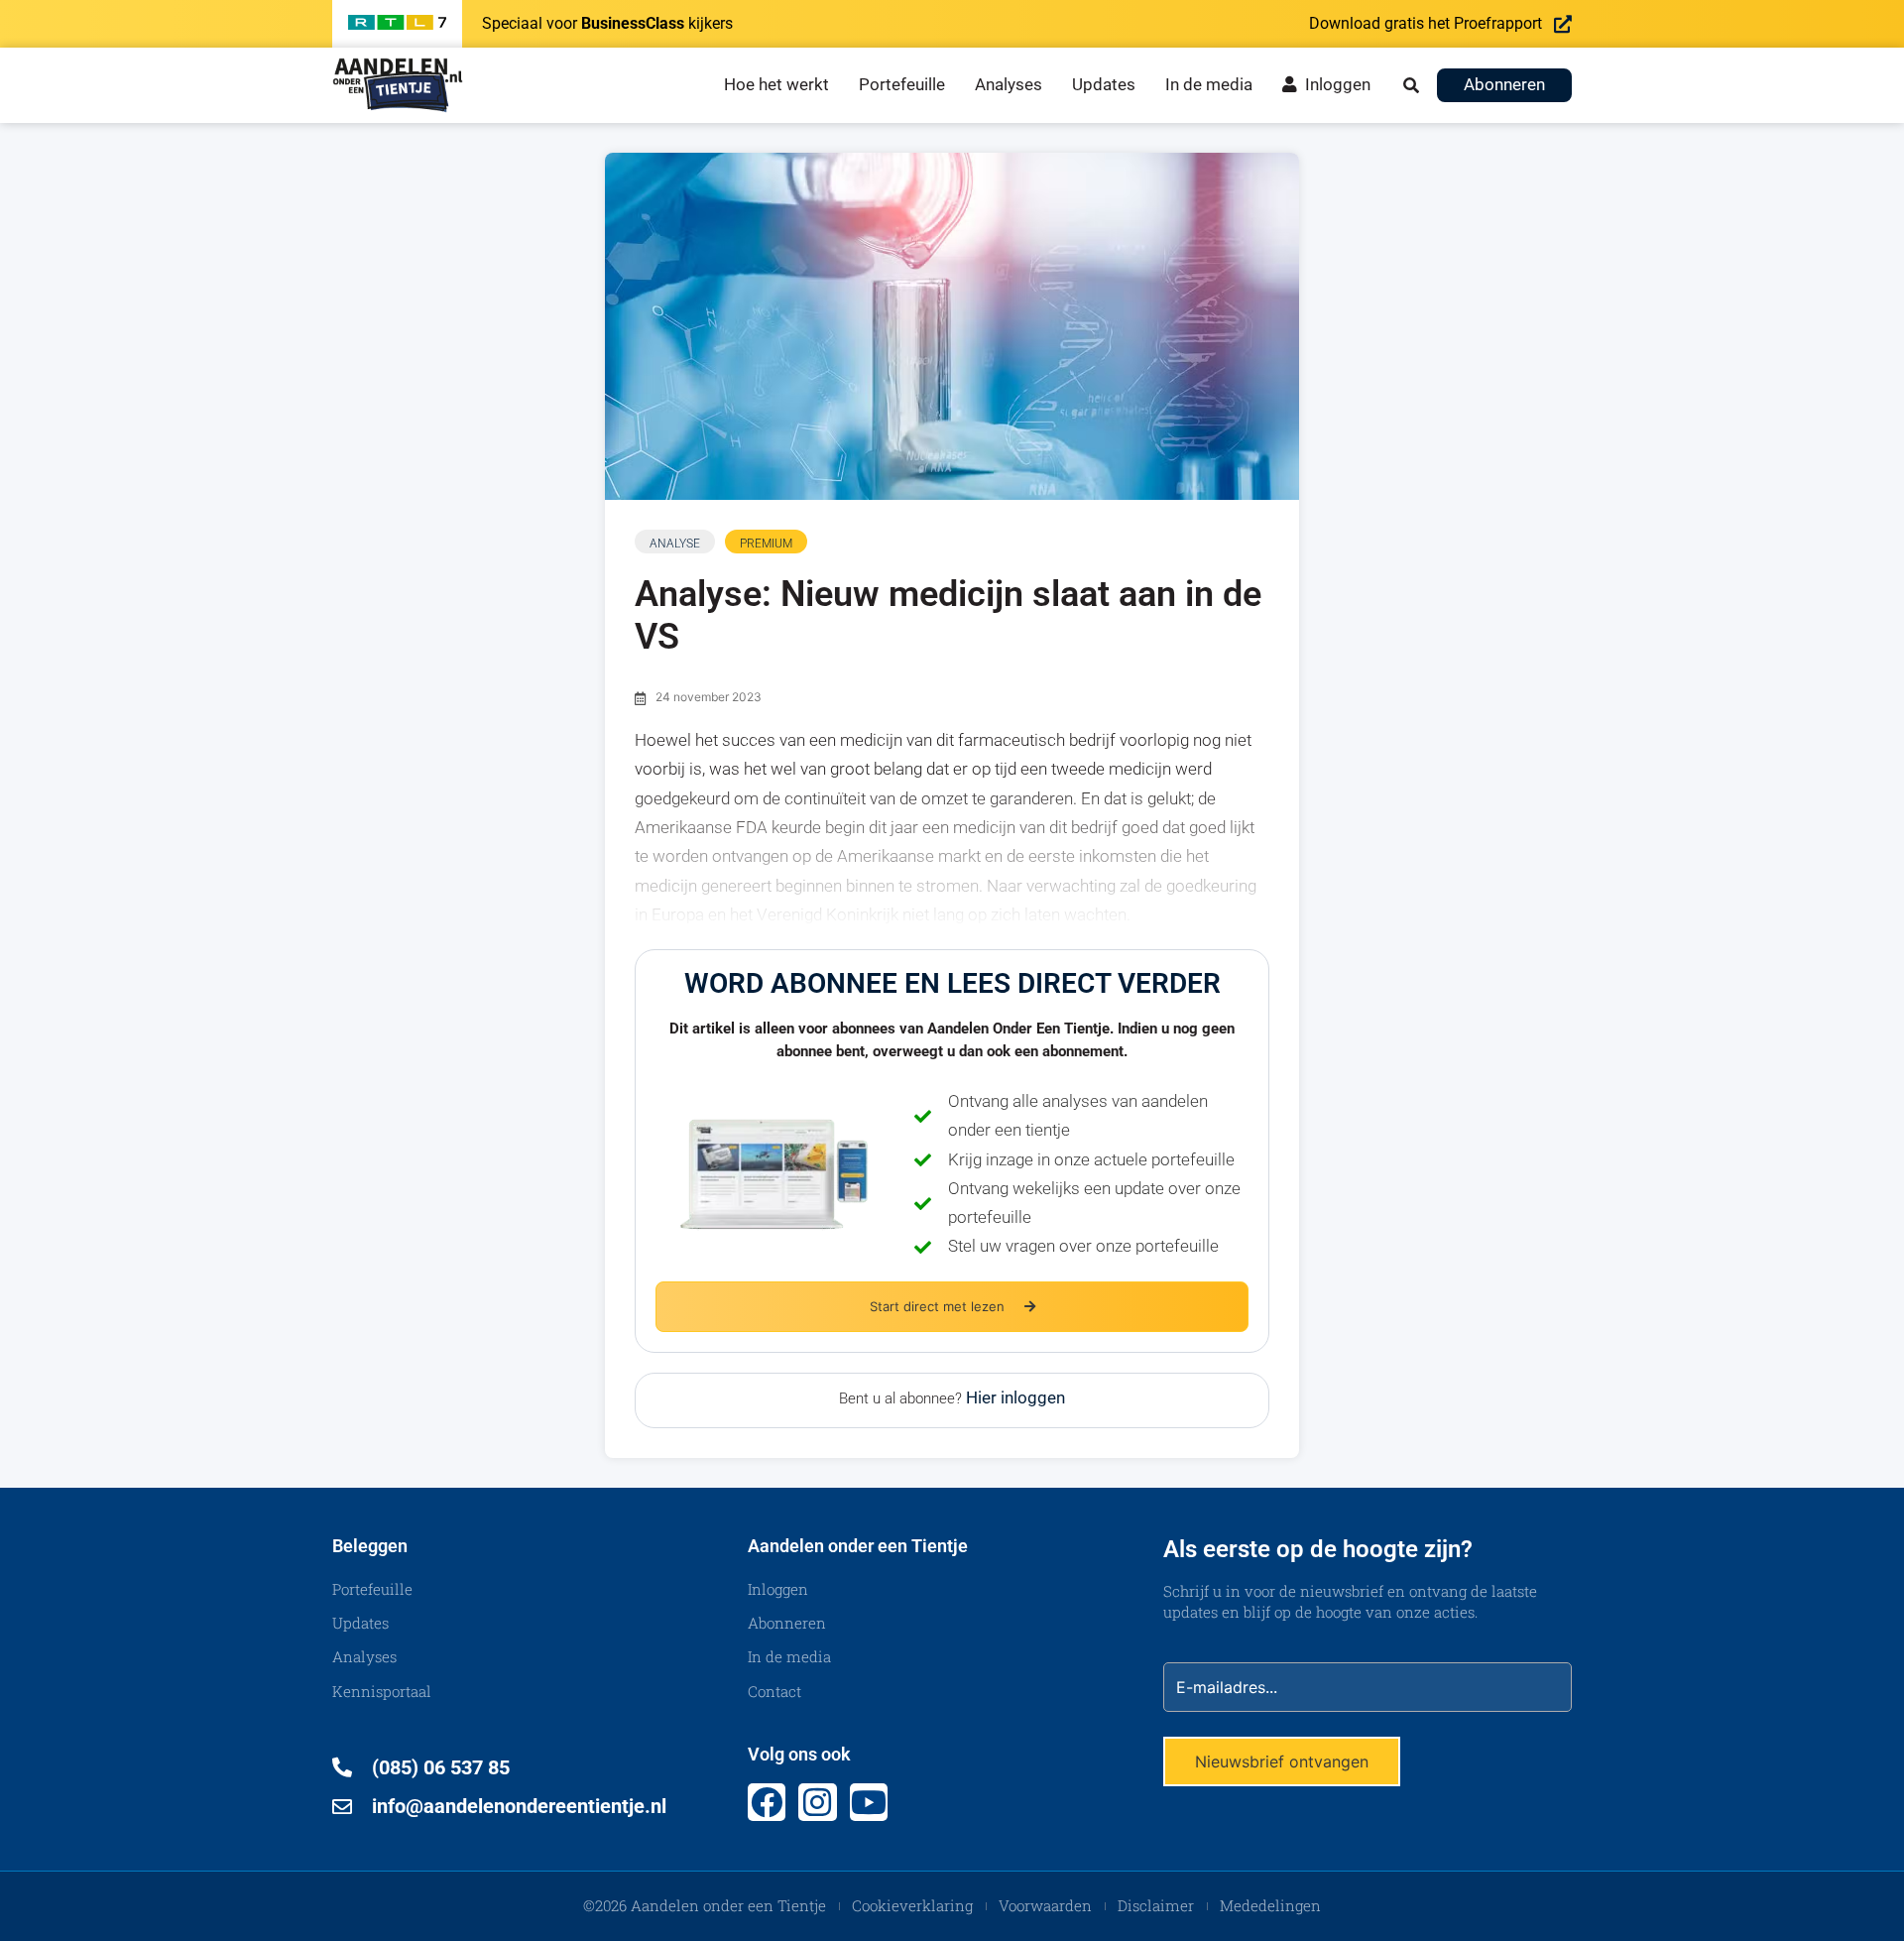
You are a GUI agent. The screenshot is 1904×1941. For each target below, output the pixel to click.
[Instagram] (817, 1802)
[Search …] (1411, 85)
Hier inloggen (1015, 1398)
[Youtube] (869, 1802)
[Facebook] (767, 1802)
